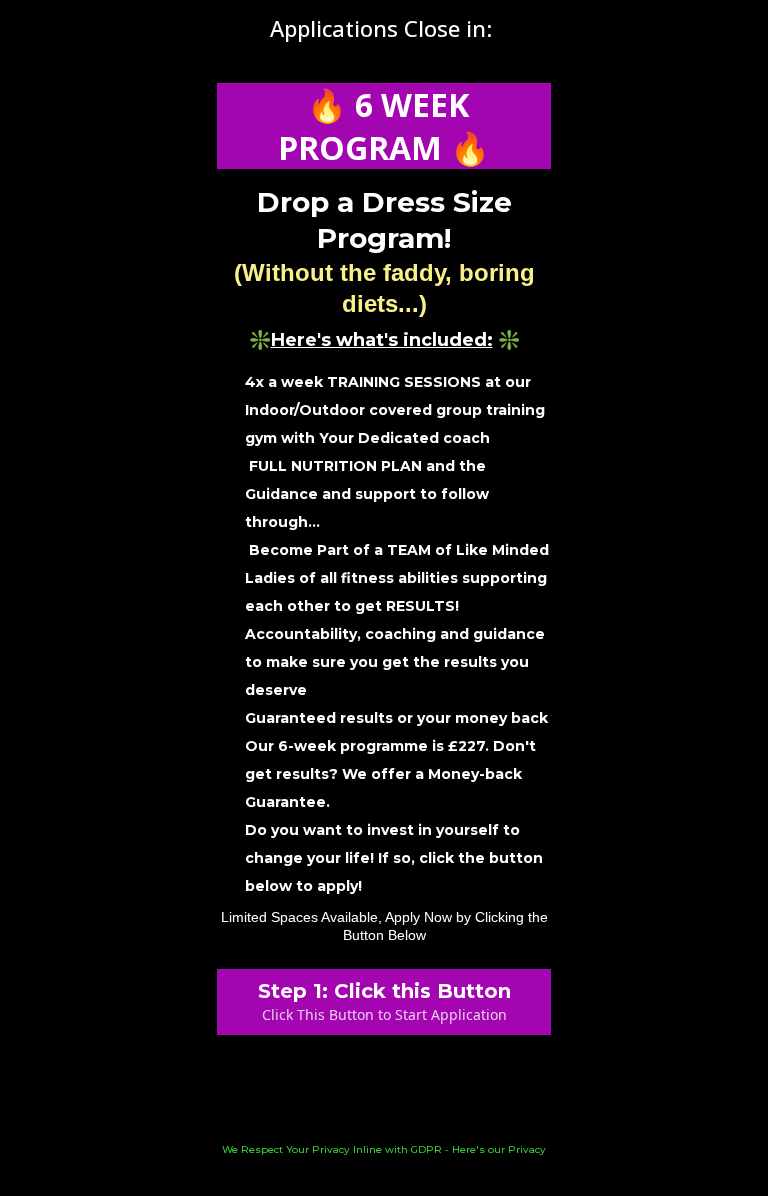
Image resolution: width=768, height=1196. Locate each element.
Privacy (527, 1149)
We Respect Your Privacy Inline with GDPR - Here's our (365, 1149)
